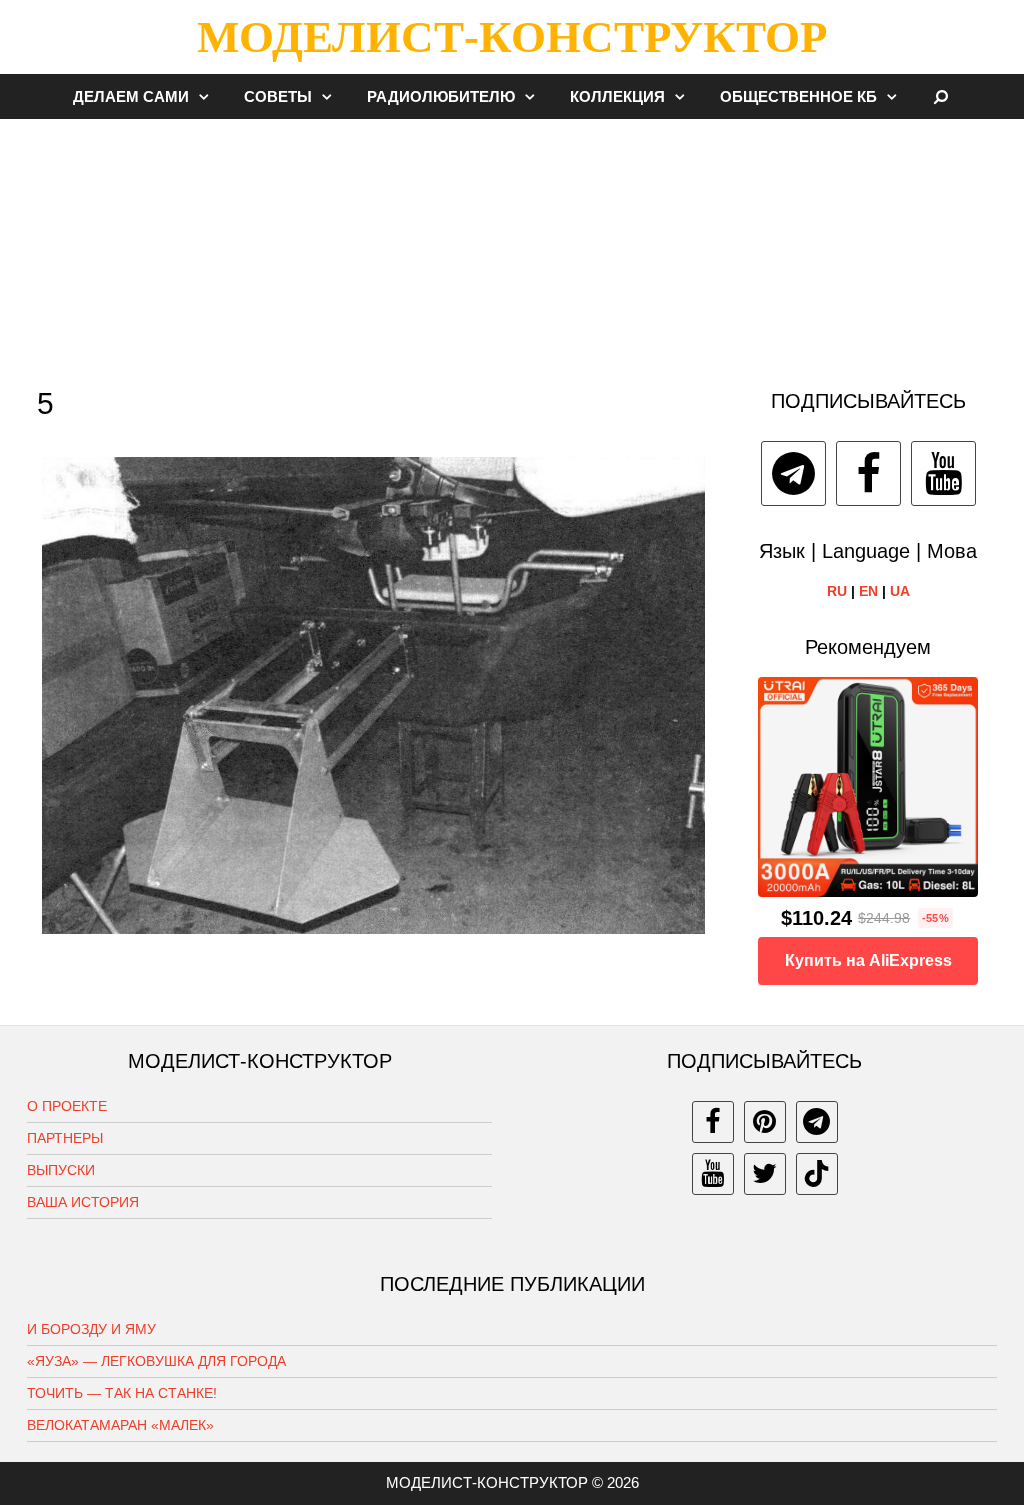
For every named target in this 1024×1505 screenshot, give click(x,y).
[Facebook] (868, 473)
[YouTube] (943, 473)
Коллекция (617, 96)
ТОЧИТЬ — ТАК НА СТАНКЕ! (122, 1393)
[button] (209, 96)
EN (868, 591)
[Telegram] (793, 473)
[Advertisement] (512, 244)
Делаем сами (131, 96)
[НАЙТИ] (941, 96)
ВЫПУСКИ (61, 1170)
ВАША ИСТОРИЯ (83, 1202)
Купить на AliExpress (868, 960)
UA (900, 591)
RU (837, 591)
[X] (765, 1174)
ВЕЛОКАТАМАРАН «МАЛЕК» (120, 1425)
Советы (278, 96)
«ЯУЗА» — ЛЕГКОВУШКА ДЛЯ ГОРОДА (156, 1361)
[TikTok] (817, 1174)
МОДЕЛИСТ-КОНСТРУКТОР (512, 37)
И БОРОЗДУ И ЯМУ (91, 1329)
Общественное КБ (798, 96)
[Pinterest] (765, 1122)
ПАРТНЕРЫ (65, 1138)
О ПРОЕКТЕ (67, 1106)
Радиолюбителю (441, 96)
